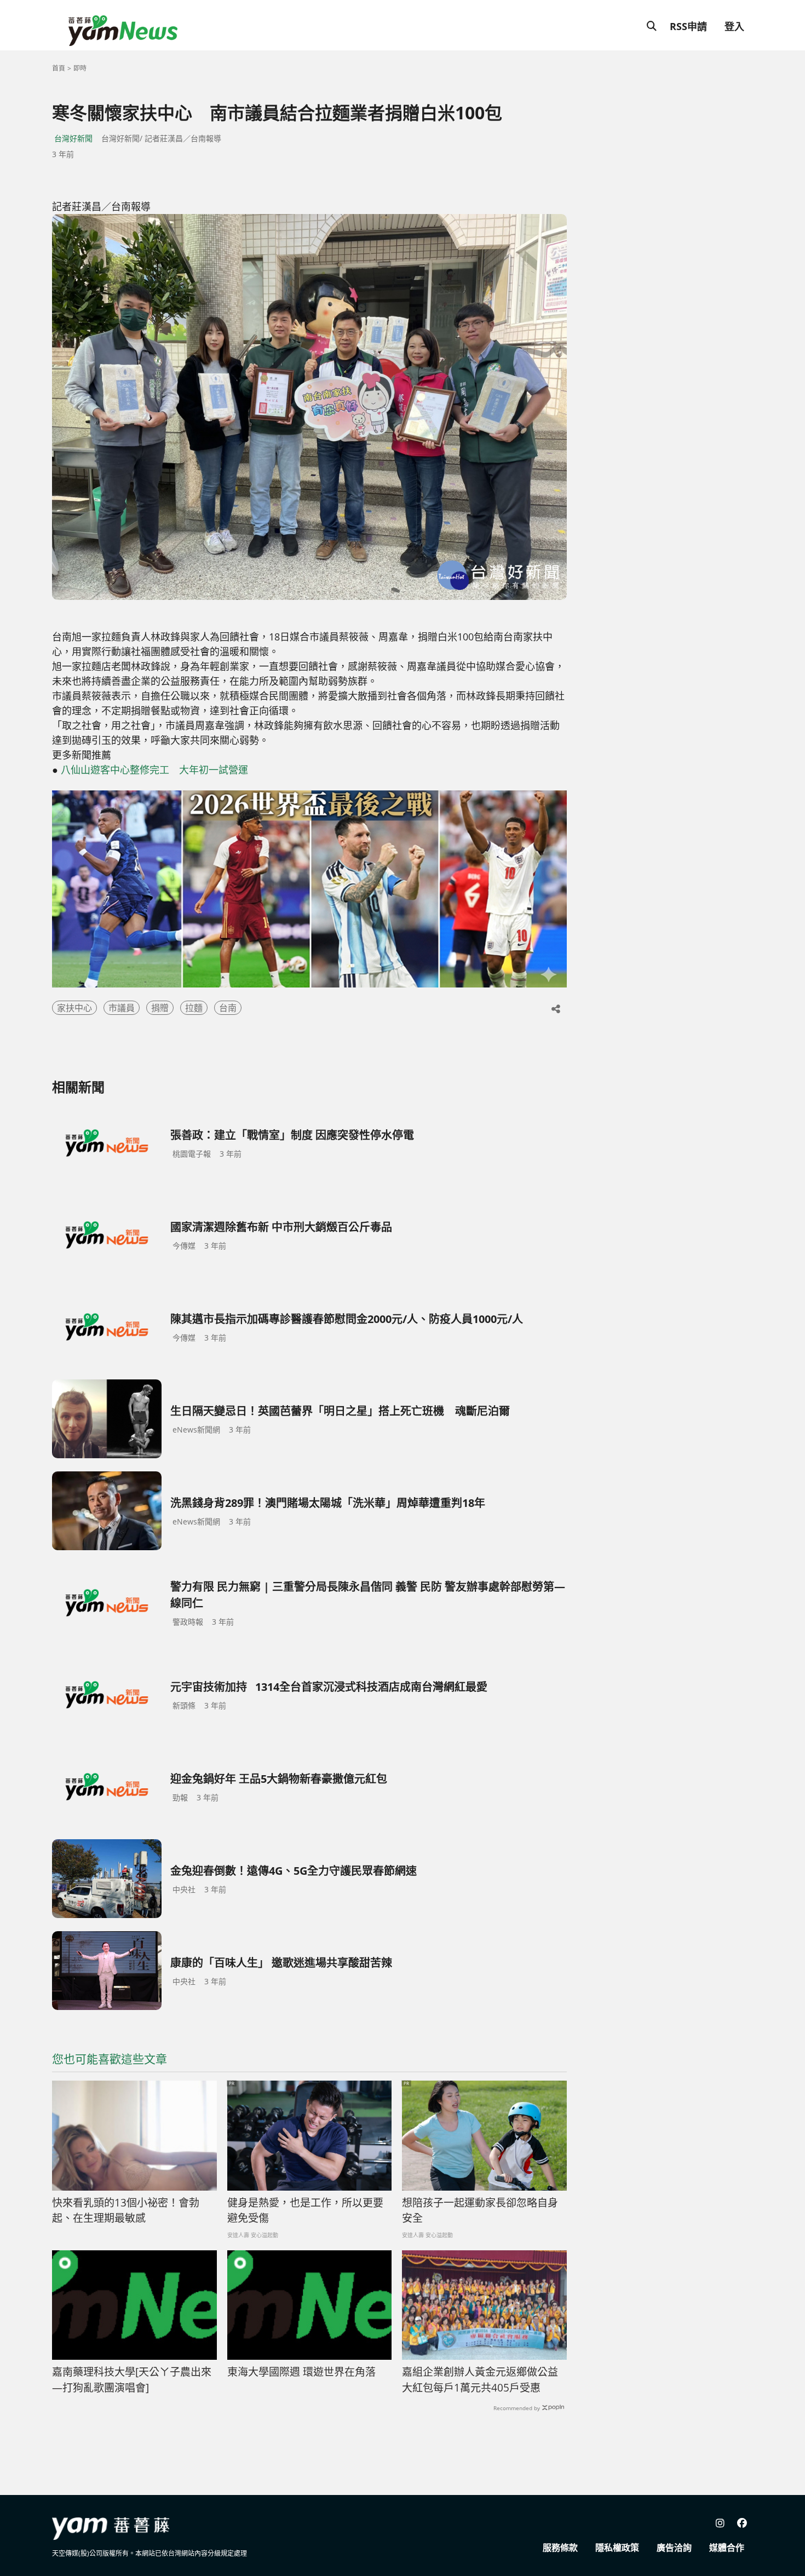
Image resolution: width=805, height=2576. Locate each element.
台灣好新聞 (73, 138)
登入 (734, 26)
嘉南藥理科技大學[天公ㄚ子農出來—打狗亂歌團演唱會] (132, 2380)
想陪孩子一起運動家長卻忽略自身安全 (480, 2211)
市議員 (122, 1008)
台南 (228, 1008)
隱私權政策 (617, 2548)
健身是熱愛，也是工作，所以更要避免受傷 (305, 2211)
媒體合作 (727, 2548)
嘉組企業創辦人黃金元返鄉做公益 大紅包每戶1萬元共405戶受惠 (480, 2380)
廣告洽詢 (674, 2548)
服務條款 (560, 2548)
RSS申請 (688, 26)
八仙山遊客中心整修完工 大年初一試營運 (154, 770)
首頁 (59, 68)
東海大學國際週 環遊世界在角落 (301, 2372)
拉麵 (194, 1008)
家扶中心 (74, 1008)
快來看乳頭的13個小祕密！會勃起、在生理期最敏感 (126, 2211)
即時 (80, 68)
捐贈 (160, 1008)
